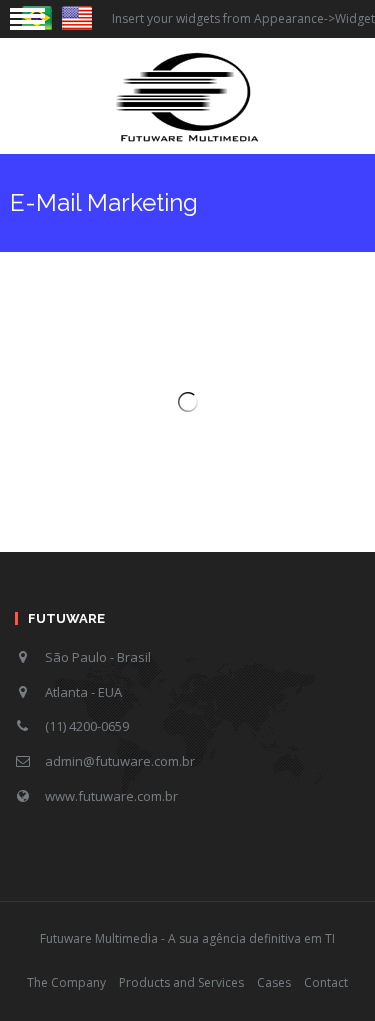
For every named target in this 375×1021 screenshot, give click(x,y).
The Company (66, 982)
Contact (326, 982)
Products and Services (181, 982)
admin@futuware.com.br (120, 761)
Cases (274, 982)
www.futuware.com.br (111, 796)
